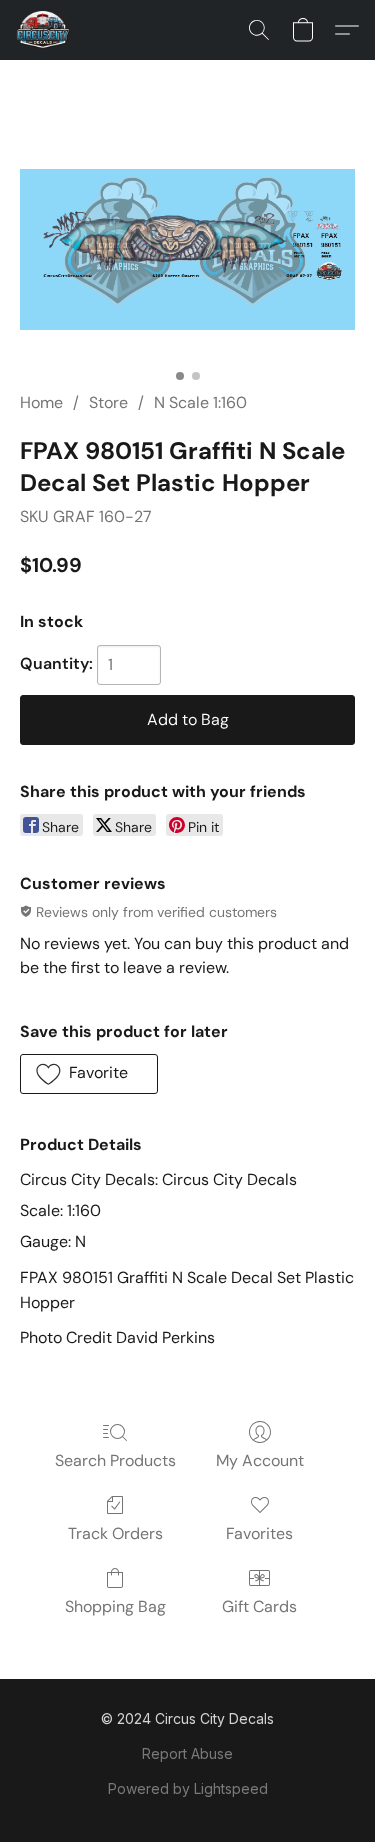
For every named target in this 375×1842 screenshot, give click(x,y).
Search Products (115, 1460)
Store (108, 402)
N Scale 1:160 (200, 402)
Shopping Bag (115, 1606)
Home (41, 402)
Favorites (259, 1533)
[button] (44, 30)
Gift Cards (259, 1606)
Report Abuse (187, 1753)
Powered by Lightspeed (188, 1788)
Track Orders (115, 1533)
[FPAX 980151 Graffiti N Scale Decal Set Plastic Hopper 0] (187, 249)
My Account (260, 1460)
